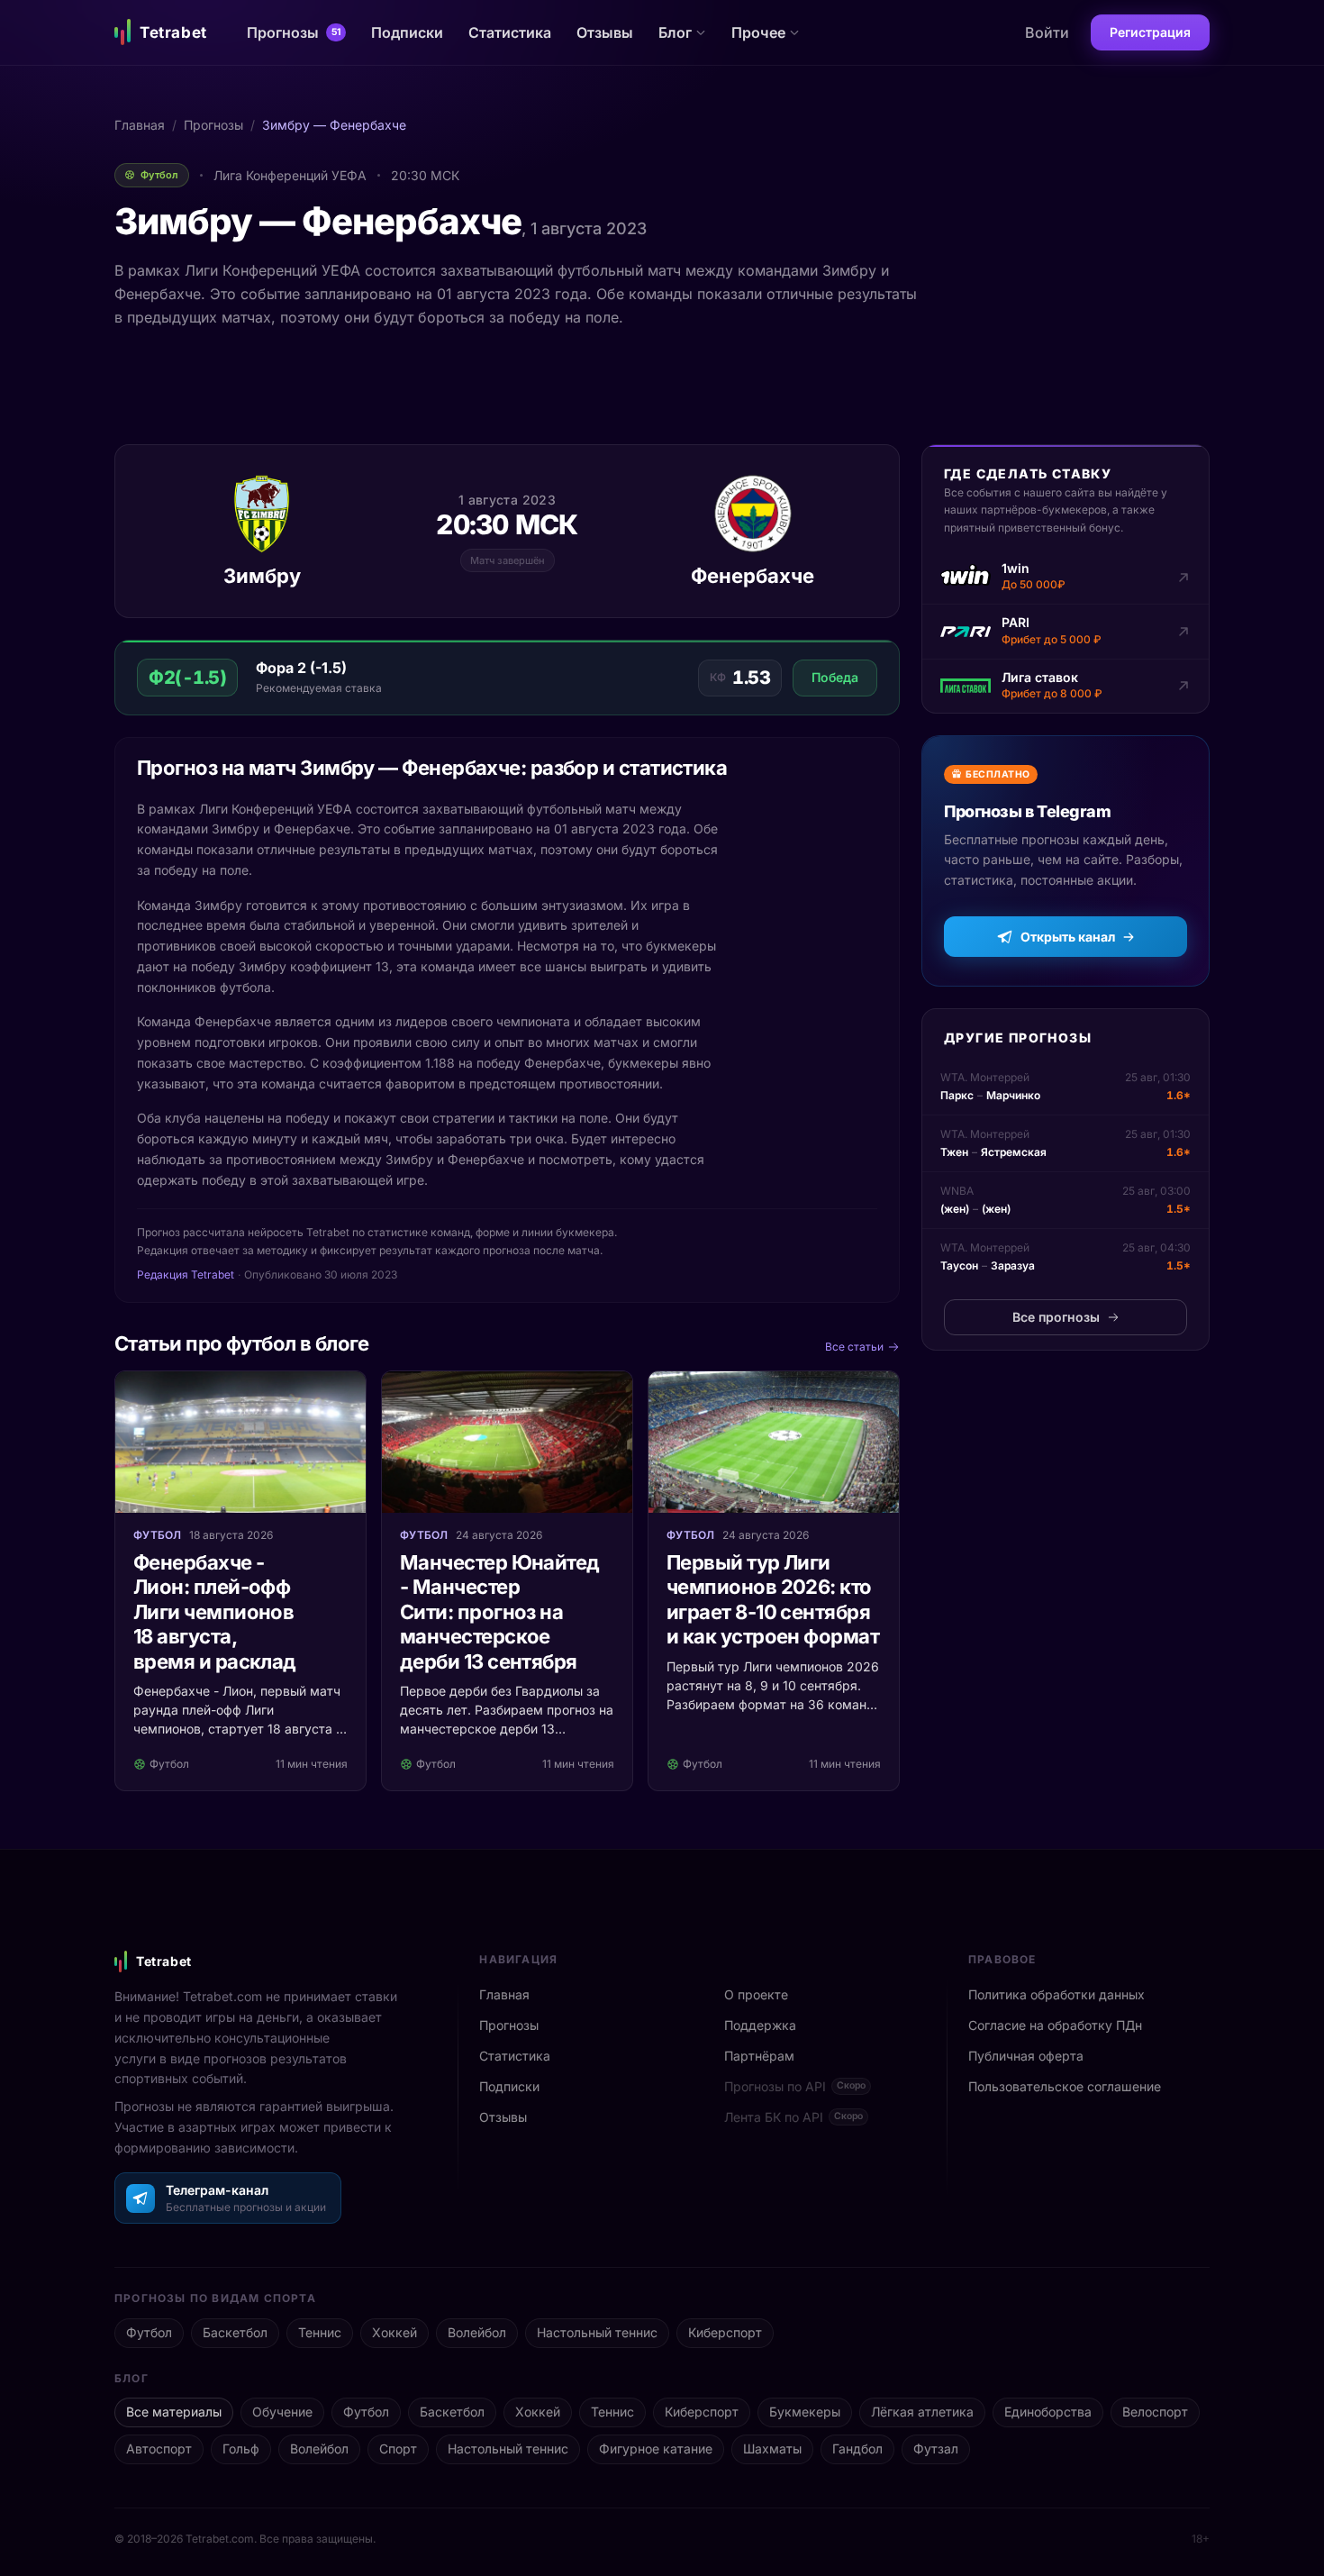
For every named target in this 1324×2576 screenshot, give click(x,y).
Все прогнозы (1056, 1317)
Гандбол (857, 2449)
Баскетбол (235, 2332)
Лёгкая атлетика (922, 2412)
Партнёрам (759, 2056)
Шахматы (772, 2449)
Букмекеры (805, 2412)
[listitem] (1066, 578)
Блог (675, 32)
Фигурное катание (656, 2449)
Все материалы (174, 2412)
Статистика (510, 32)
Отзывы (605, 32)
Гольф (241, 2449)
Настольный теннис (597, 2332)
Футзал (936, 2449)
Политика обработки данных (1056, 1994)
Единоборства (1048, 2412)
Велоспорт (1155, 2412)
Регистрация (1150, 32)
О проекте (756, 1994)
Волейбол (477, 2332)
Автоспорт (159, 2449)
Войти (1047, 32)
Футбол (149, 2332)
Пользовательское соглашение (1065, 2086)
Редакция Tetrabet (186, 1274)
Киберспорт (725, 2332)
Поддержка (760, 2025)
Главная (140, 125)
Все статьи (854, 1347)
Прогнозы (294, 32)
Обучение (282, 2412)
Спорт (398, 2449)
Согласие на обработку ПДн (1055, 2025)
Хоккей (394, 2332)
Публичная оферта (1026, 2056)
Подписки (407, 32)
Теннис (320, 2332)
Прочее (758, 32)
